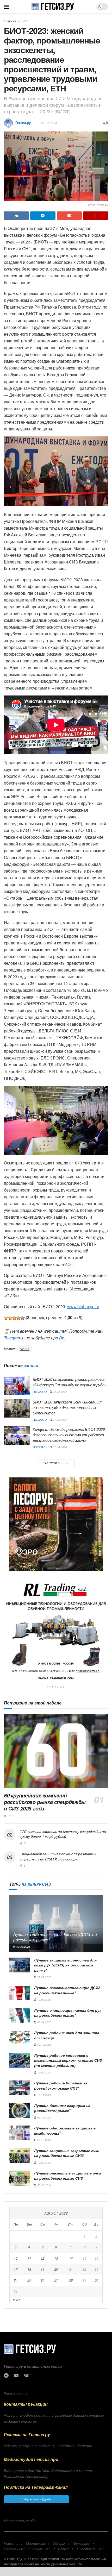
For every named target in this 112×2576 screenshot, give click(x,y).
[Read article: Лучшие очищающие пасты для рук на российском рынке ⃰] (20, 2015)
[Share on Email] (69, 216)
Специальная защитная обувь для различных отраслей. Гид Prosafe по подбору (58, 1856)
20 (56, 2269)
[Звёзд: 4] (18, 1318)
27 (56, 2280)
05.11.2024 (44, 2117)
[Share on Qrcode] (96, 216)
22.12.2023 (49, 123)
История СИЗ (92, 2549)
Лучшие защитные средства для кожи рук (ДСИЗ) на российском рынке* (65, 1965)
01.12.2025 (44, 2045)
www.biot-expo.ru (83, 1306)
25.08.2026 (60, 1392)
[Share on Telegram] (43, 216)
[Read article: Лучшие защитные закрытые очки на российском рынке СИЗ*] (20, 2156)
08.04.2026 (44, 2022)
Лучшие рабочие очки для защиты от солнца (67, 2035)
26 (42, 2280)
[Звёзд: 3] (14, 1318)
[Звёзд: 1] (6, 1318)
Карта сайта (16, 2393)
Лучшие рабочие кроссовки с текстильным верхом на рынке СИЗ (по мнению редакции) (68, 2060)
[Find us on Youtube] (16, 2376)
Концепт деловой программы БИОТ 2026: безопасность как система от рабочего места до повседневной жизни (69, 1435)
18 (29, 2269)
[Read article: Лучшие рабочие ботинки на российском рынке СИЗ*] (20, 2088)
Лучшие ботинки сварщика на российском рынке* (62, 2108)
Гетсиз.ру (23, 123)
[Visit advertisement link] (56, 1524)
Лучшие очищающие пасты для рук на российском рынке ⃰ (68, 2013)
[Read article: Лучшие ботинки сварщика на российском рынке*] (20, 2111)
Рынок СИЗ (41, 2549)
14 (71, 2258)
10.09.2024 (44, 2163)
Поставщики (14, 2549)
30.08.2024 (44, 2185)
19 (42, 2269)
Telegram (13, 1338)
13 (56, 2258)
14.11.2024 (44, 2095)
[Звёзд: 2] (10, 1318)
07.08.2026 (60, 1447)
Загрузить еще (56, 1463)
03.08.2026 (23, 1947)
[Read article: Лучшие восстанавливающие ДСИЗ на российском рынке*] (20, 1993)
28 (71, 2280)
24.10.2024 (44, 2140)
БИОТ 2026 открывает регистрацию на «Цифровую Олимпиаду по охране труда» (69, 1382)
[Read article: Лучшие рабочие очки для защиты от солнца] (20, 2038)
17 (16, 2269)
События (66, 2549)
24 (16, 2280)
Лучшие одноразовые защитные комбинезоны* (65, 2130)
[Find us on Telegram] (6, 2376)
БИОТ (25, 21)
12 (42, 2258)
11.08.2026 (60, 1420)
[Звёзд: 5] (23, 1318)
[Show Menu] (6, 7)
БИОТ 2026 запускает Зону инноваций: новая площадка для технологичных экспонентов (67, 1407)
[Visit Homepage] (52, 7)
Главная (10, 21)
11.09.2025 (44, 2072)
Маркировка (35, 2543)
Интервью (81, 2543)
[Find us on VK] (26, 2376)
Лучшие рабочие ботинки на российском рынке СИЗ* (61, 2085)
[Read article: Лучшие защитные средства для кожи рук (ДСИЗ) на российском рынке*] (20, 1965)
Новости (11, 2543)
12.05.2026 (44, 2000)
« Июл (15, 2300)
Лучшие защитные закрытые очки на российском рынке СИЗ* (67, 2153)
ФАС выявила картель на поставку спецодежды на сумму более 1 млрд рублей (63, 1834)
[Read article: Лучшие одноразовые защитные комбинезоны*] (20, 2133)
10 (16, 2258)
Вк (62, 1338)
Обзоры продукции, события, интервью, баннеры (48, 2446)
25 (29, 2280)
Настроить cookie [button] (20, 2521)
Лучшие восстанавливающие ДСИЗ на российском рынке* (67, 1990)
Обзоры (59, 2543)
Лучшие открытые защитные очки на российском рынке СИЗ (68, 2176)
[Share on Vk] (16, 216)
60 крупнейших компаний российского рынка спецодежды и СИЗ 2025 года (45, 1802)
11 (29, 2258)
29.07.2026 (44, 1977)
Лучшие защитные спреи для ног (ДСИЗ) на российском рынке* (55, 1937)
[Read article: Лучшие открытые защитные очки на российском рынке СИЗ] (20, 2178)
